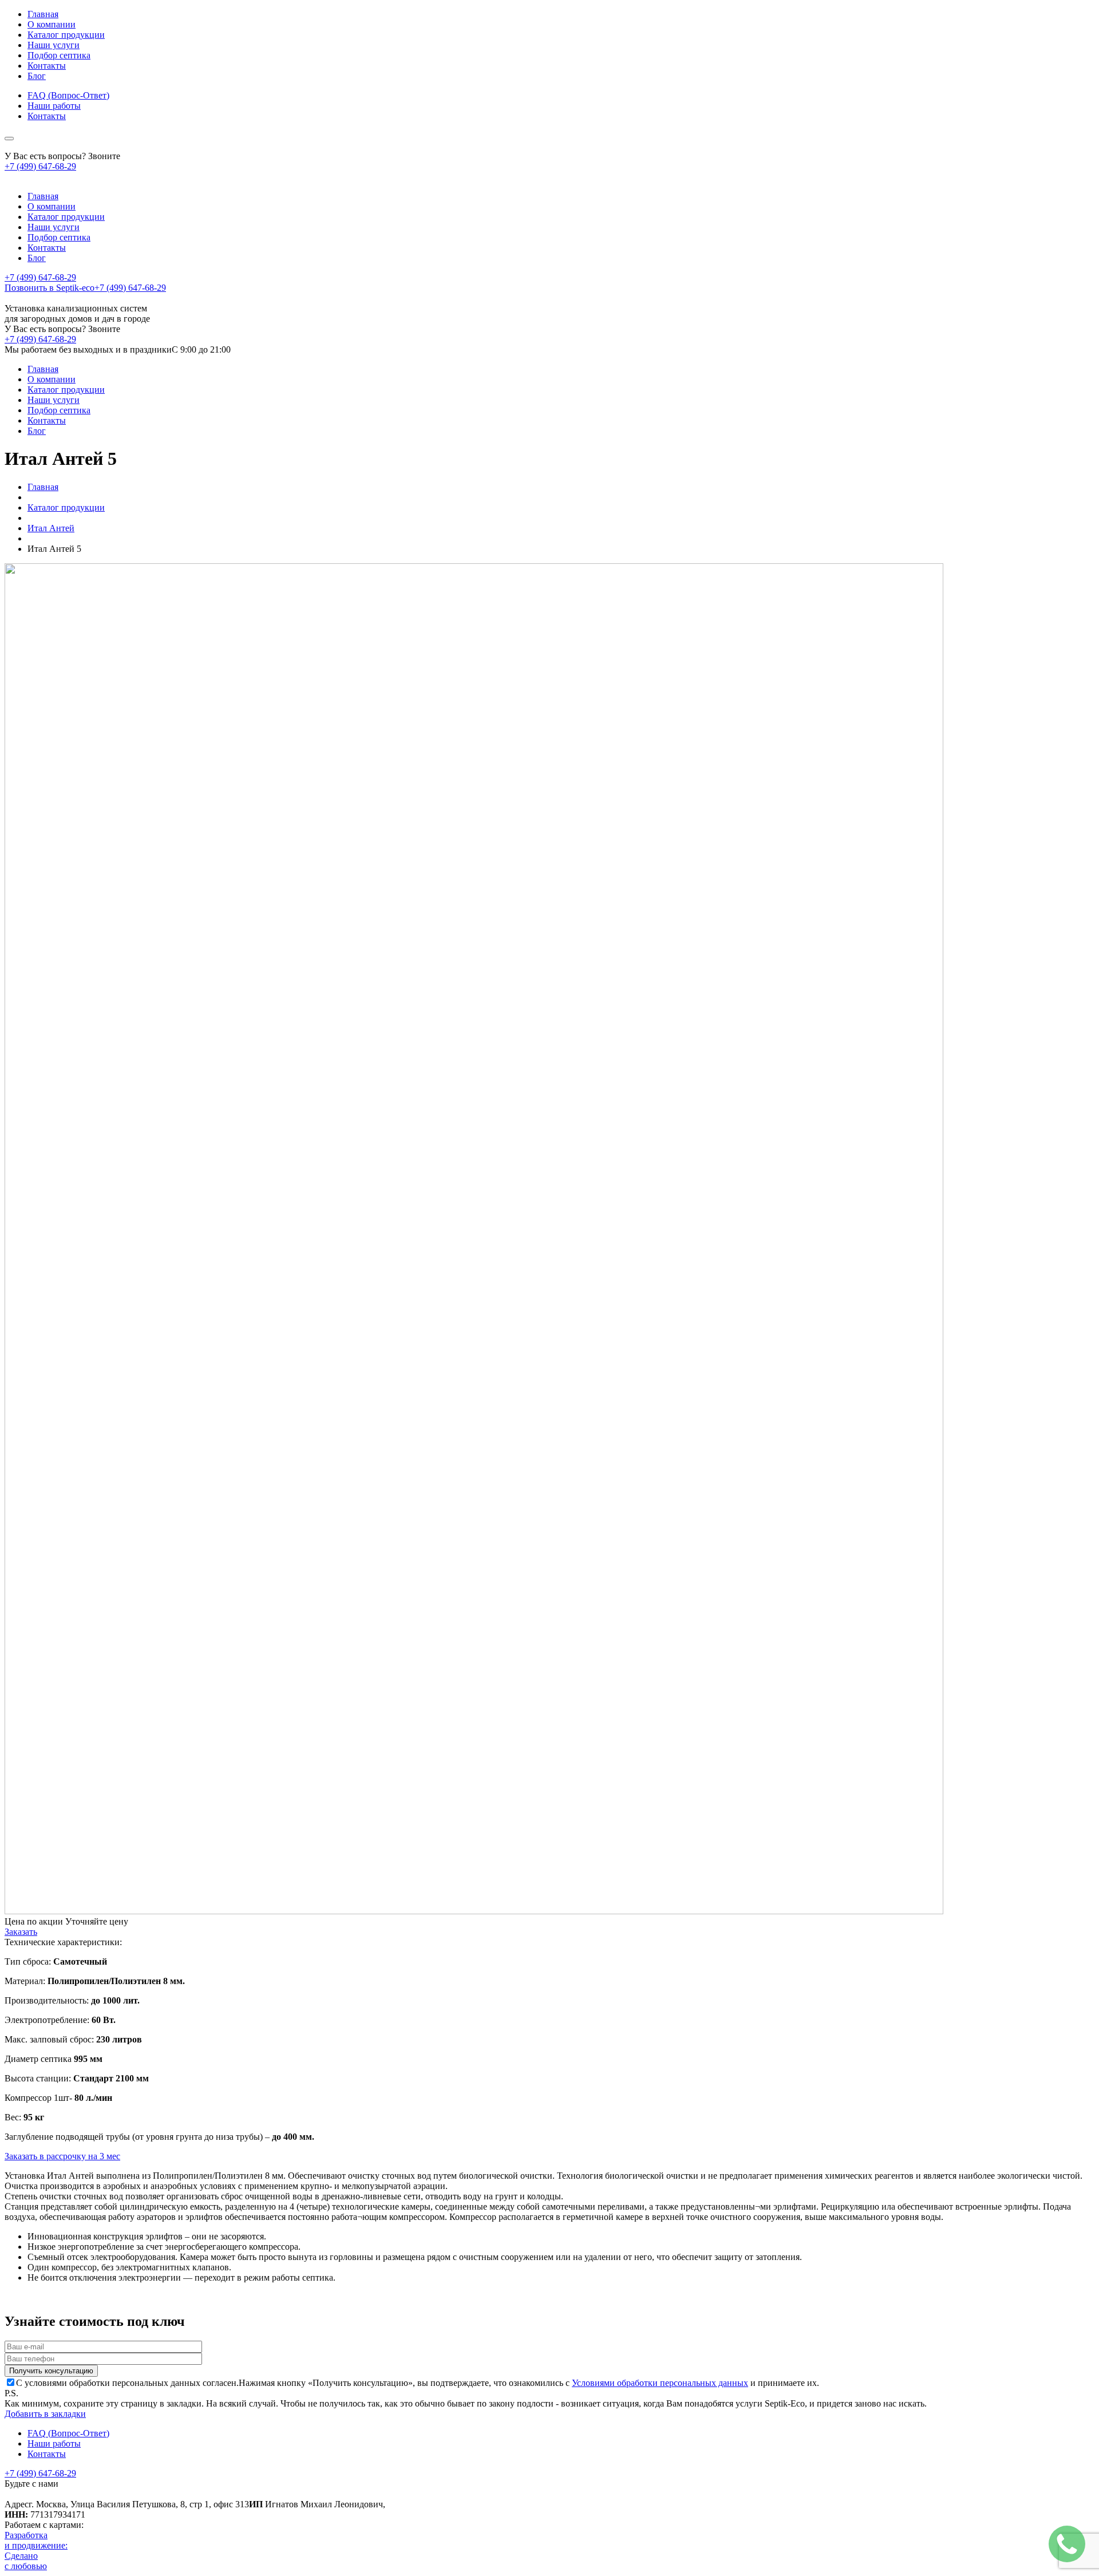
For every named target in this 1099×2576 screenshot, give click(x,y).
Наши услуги (54, 45)
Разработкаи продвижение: (36, 2540)
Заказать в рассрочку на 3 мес (62, 2156)
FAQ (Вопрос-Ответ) (68, 95)
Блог (37, 76)
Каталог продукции (66, 35)
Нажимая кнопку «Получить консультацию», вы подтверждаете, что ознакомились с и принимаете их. (418, 2383)
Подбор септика (59, 55)
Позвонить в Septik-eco (85, 288)
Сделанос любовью (26, 2561)
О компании (52, 24)
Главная (43, 14)
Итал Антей (51, 528)
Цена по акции (34, 1921)
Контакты (47, 66)
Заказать (21, 1932)
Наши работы (54, 106)
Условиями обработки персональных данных (660, 2383)
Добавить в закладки (45, 2414)
